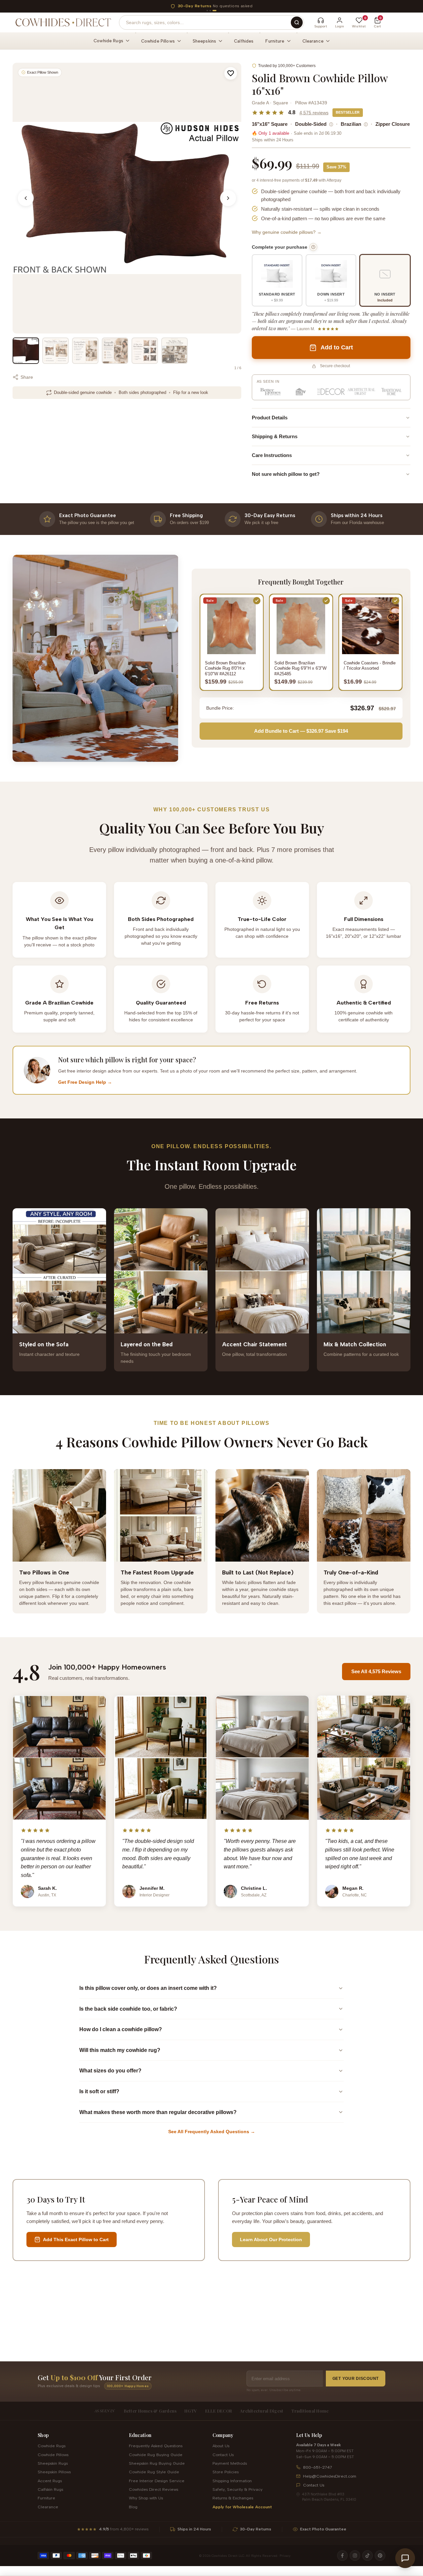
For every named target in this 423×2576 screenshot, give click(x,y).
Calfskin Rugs (50, 2489)
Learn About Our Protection (271, 2240)
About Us (221, 2446)
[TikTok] (367, 2556)
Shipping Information (232, 2481)
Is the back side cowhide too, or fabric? (128, 2009)
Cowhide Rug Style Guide (154, 2472)
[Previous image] (26, 198)
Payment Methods (230, 2463)
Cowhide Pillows (53, 2455)
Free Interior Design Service (157, 2481)
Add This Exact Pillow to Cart (76, 2240)
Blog (133, 2507)
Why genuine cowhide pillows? (287, 232)
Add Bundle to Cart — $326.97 (301, 731)
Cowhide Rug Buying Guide (156, 2455)
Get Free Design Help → (85, 1082)
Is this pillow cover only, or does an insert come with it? (148, 1988)
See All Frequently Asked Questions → (212, 2132)
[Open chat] (405, 2558)
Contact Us (223, 2455)
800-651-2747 (318, 2467)
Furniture (46, 2498)
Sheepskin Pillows (54, 2472)
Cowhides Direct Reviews (154, 2489)
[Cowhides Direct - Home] (63, 22)
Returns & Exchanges (233, 2498)
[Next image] (228, 198)
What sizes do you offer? (110, 2071)
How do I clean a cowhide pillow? (121, 2029)
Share (27, 377)
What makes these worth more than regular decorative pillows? (158, 2112)
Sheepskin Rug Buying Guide (157, 2463)
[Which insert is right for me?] (313, 247)
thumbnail (26, 351)
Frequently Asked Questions (156, 2446)
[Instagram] (355, 2556)
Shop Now (271, 6)
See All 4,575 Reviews (376, 1671)
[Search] (297, 22)
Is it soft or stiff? (99, 2091)
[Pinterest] (380, 2556)
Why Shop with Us (146, 2498)
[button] (231, 73)
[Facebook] (342, 2556)
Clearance (48, 2507)
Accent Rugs (50, 2481)
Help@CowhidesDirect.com (330, 2476)
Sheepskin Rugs (53, 2463)
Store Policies (226, 2472)
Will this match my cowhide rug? (120, 2050)
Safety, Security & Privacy (237, 2489)
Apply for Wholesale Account (242, 2507)
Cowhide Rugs (52, 2446)
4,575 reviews (314, 113)
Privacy (285, 2556)
